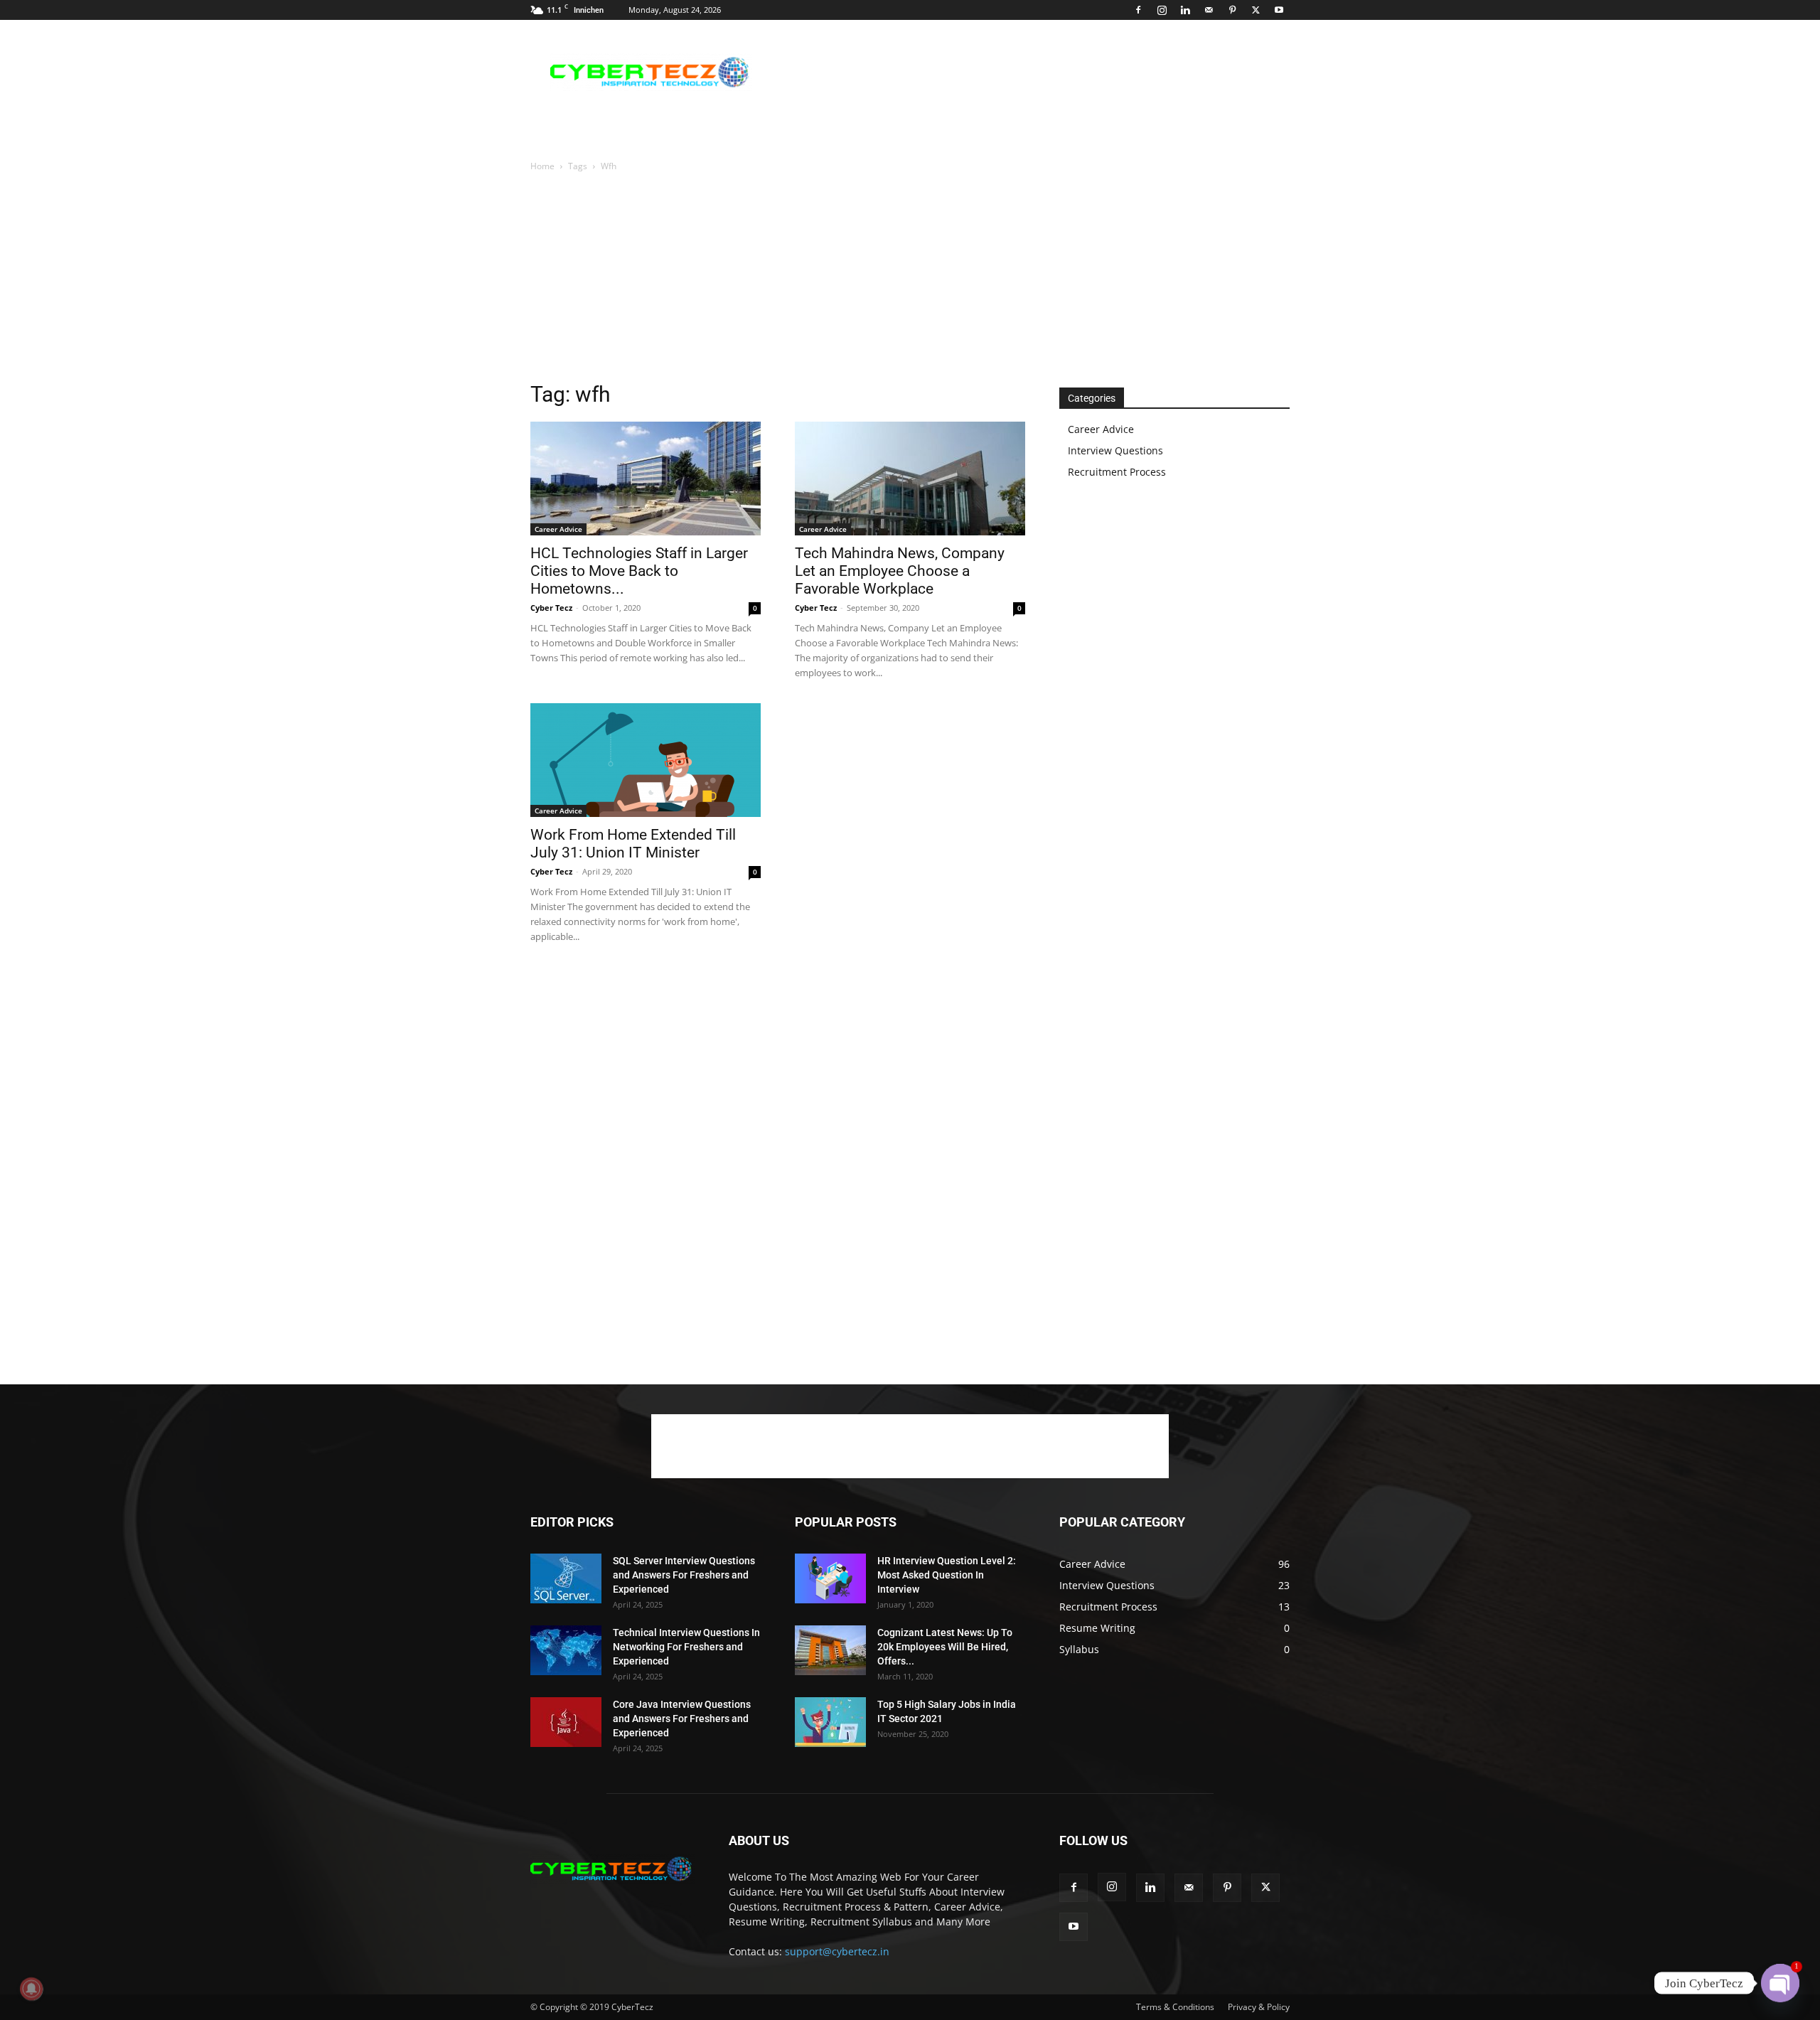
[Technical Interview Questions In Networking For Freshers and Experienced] (566, 1650)
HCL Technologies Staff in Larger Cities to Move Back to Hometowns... (639, 571)
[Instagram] (1162, 10)
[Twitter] (1256, 10)
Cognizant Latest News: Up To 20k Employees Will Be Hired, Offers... (945, 1647)
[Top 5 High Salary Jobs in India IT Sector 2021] (830, 1722)
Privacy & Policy (1259, 2007)
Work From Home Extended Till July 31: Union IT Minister (633, 844)
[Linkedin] (1185, 10)
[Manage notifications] (31, 1989)
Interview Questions (1115, 450)
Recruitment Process (1117, 472)
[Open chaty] (1780, 1983)
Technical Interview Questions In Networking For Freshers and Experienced (686, 1647)
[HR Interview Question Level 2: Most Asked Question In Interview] (830, 1578)
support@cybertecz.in (837, 1951)
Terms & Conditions (1175, 2007)
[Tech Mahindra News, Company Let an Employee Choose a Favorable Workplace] (910, 479)
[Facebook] (1138, 10)
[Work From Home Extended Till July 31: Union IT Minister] (646, 760)
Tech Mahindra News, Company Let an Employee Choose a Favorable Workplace (900, 571)
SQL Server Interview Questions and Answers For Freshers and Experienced (684, 1575)
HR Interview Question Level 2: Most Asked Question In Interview (947, 1575)
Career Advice (558, 529)
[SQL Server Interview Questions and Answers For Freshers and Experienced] (566, 1578)
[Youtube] (1279, 10)
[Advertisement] (1031, 72)
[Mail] (1209, 10)
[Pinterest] (1232, 10)
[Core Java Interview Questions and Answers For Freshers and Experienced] (566, 1722)
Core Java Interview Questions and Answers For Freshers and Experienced (682, 1719)
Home (542, 166)
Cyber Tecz (551, 608)
